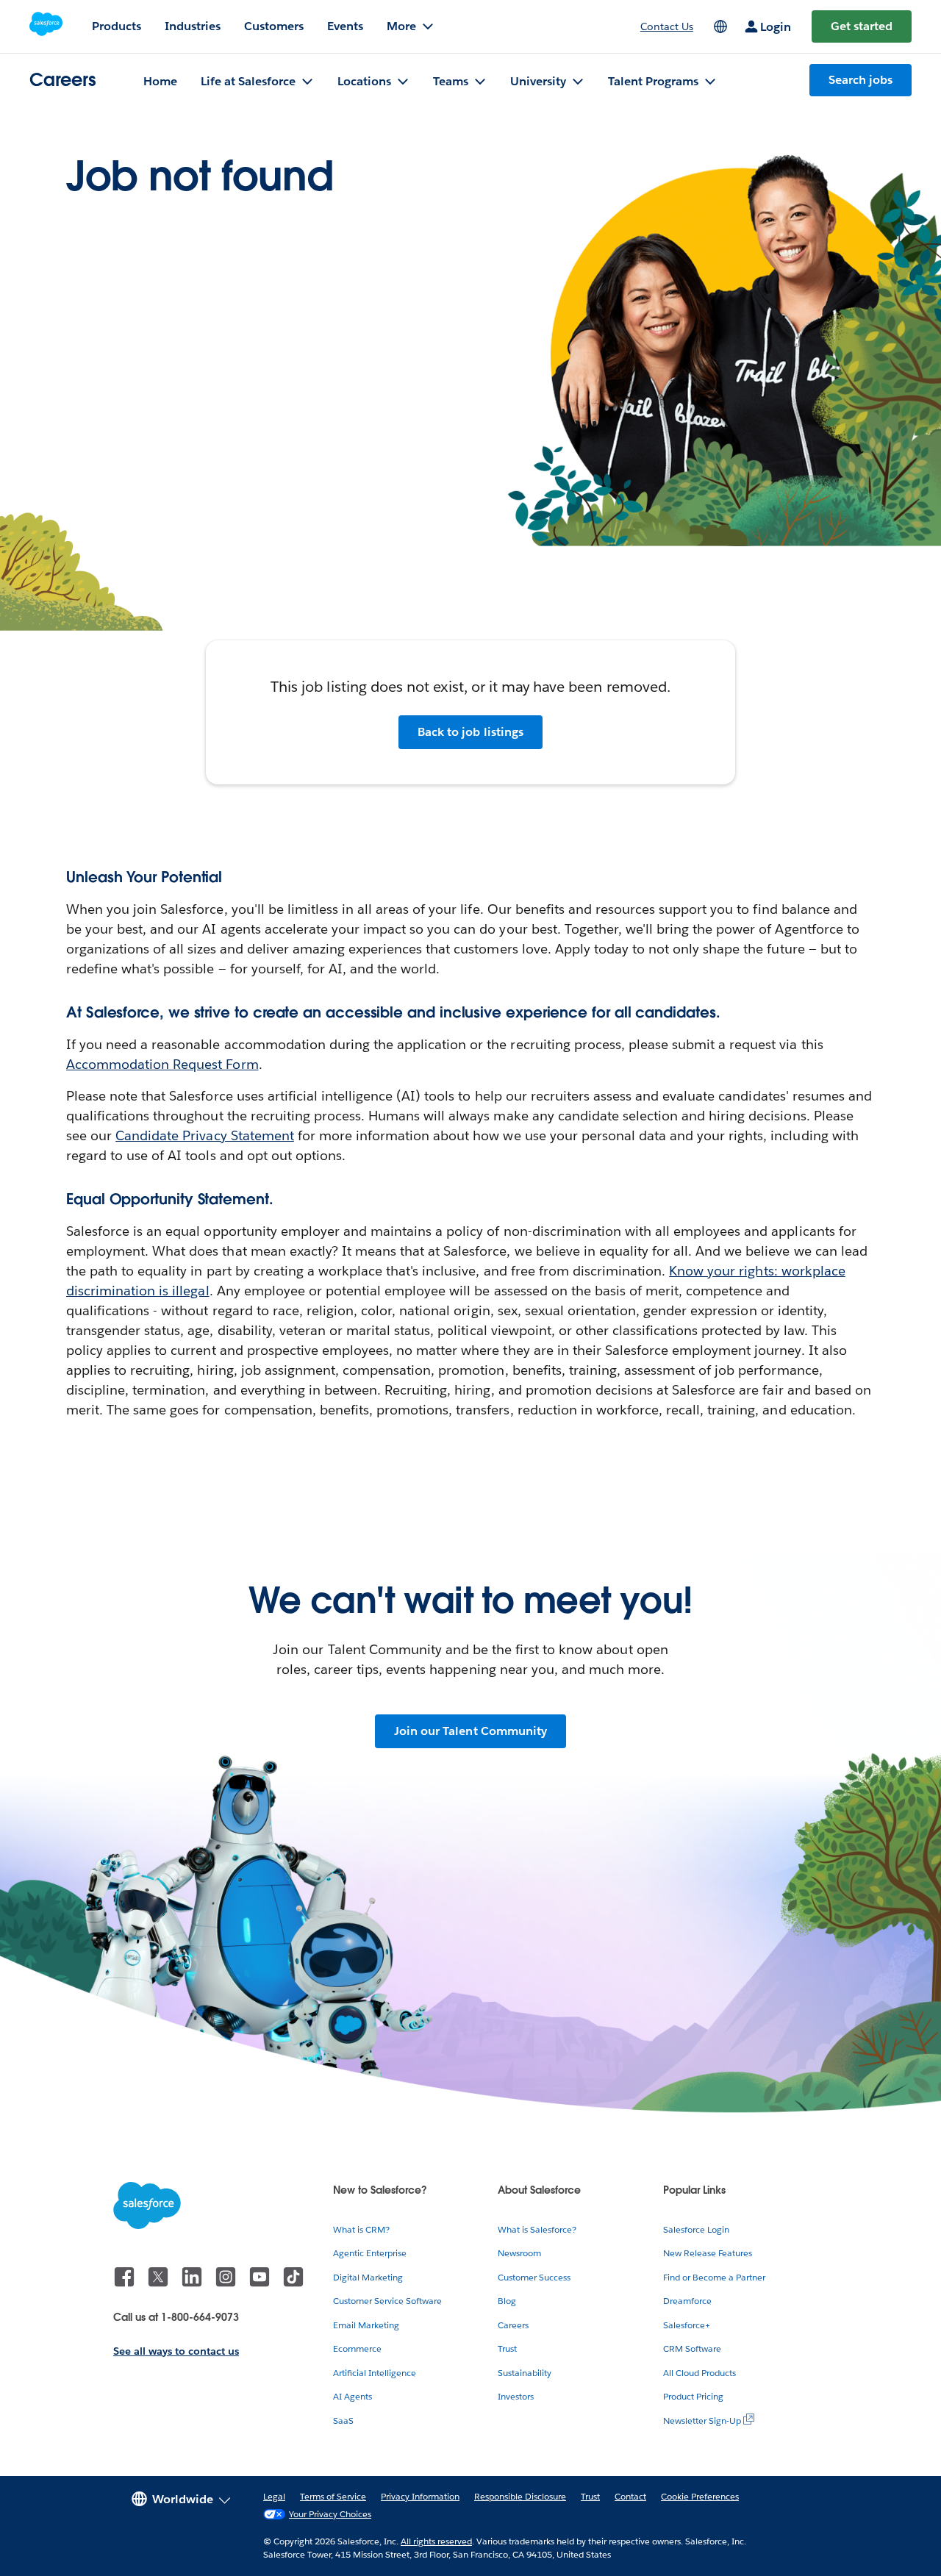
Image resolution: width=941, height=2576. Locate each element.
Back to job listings (470, 732)
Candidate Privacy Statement (205, 1135)
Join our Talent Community (470, 1731)
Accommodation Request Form (162, 1064)
